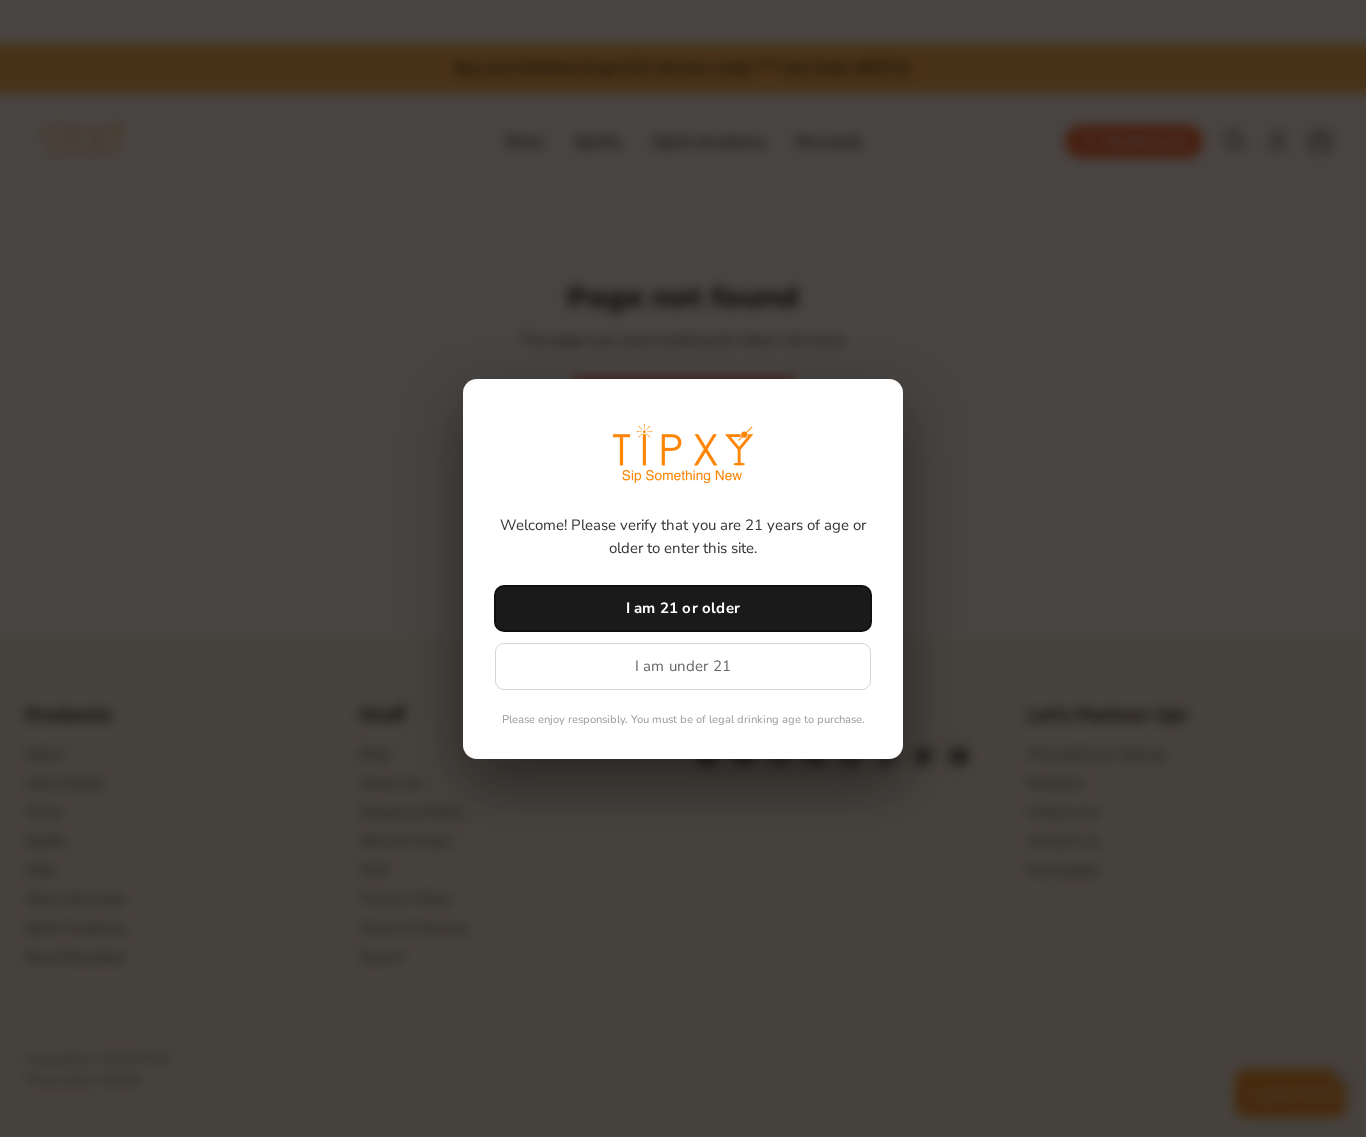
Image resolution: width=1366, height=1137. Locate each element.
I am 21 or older (683, 608)
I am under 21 (683, 666)
